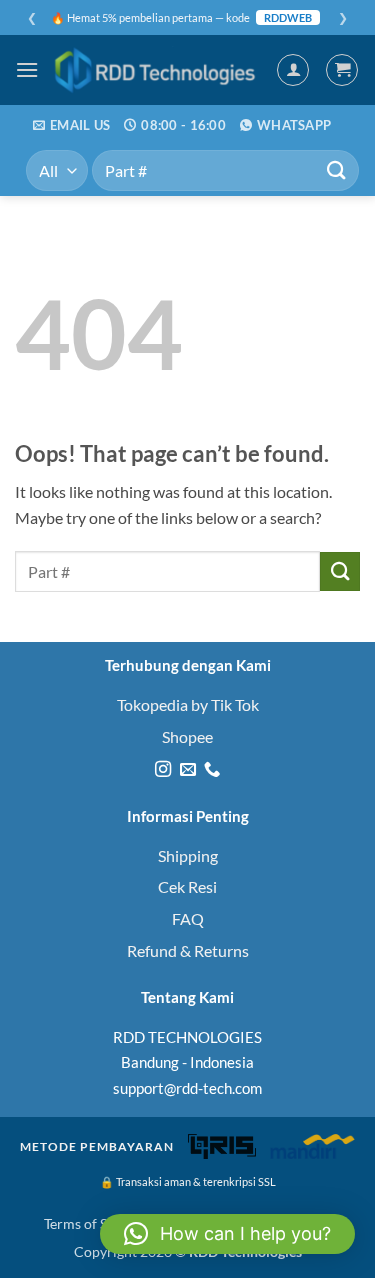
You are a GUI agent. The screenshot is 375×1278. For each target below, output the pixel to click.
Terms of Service (94, 1223)
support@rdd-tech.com (187, 1088)
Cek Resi (187, 886)
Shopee (187, 736)
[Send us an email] (187, 770)
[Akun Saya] (293, 70)
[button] (27, 69)
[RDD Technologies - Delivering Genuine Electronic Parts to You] (157, 70)
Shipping (188, 855)
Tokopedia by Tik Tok (188, 704)
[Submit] (336, 170)
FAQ (188, 918)
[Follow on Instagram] (163, 770)
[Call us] (212, 770)
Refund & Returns (188, 950)
